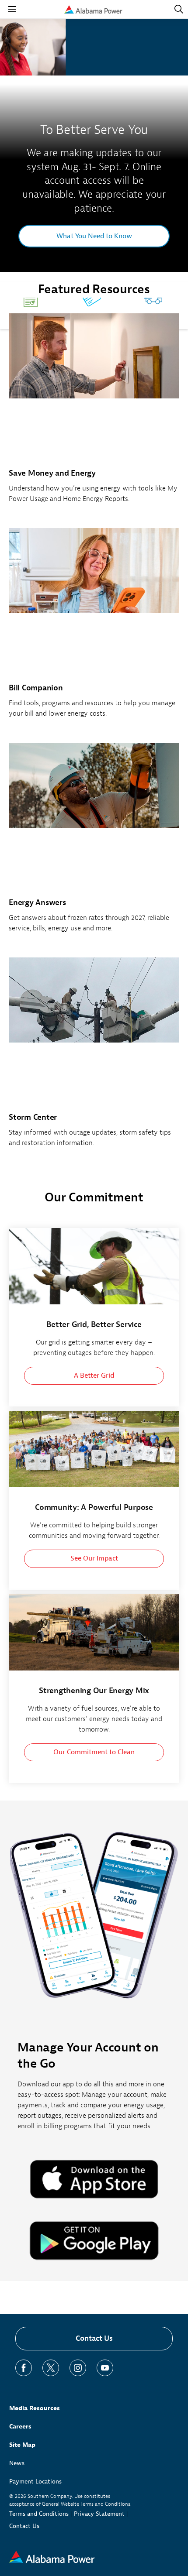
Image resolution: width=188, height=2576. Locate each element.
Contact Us (94, 2338)
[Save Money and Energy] (94, 413)
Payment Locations (35, 2482)
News (17, 2463)
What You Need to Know (94, 236)
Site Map (22, 2445)
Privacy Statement (99, 2514)
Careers (20, 2427)
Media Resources (35, 2408)
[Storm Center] (94, 1057)
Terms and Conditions (39, 2514)
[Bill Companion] (94, 628)
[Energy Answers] (94, 842)
